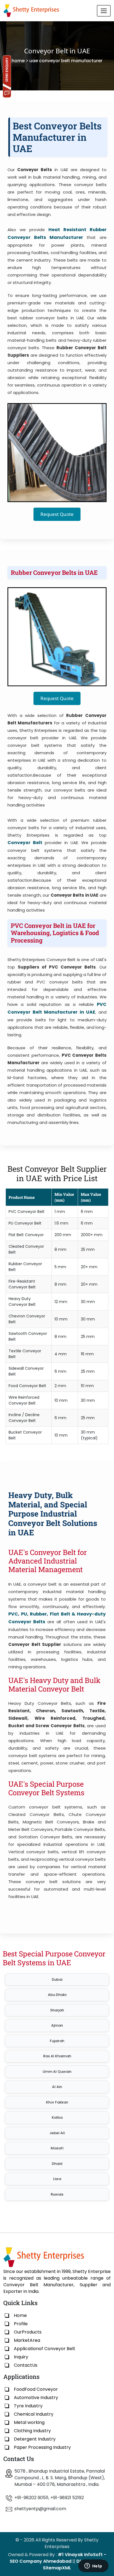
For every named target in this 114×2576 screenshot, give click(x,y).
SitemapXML (57, 2568)
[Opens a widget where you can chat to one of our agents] (93, 2566)
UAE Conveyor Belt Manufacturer (66, 61)
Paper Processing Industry (42, 2447)
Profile (21, 2324)
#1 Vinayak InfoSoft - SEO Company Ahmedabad (58, 2558)
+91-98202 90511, (32, 2498)
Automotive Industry (36, 2398)
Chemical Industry (34, 2414)
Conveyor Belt (25, 843)
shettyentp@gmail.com (40, 2509)
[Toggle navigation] (104, 11)
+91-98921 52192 (67, 2498)
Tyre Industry (28, 2406)
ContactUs (26, 2365)
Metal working (29, 2422)
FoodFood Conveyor (36, 2389)
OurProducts (28, 2332)
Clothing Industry (32, 2431)
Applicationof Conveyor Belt (45, 2349)
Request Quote (57, 514)
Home (20, 2315)
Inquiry (21, 2357)
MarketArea (27, 2340)
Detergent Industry (35, 2439)
